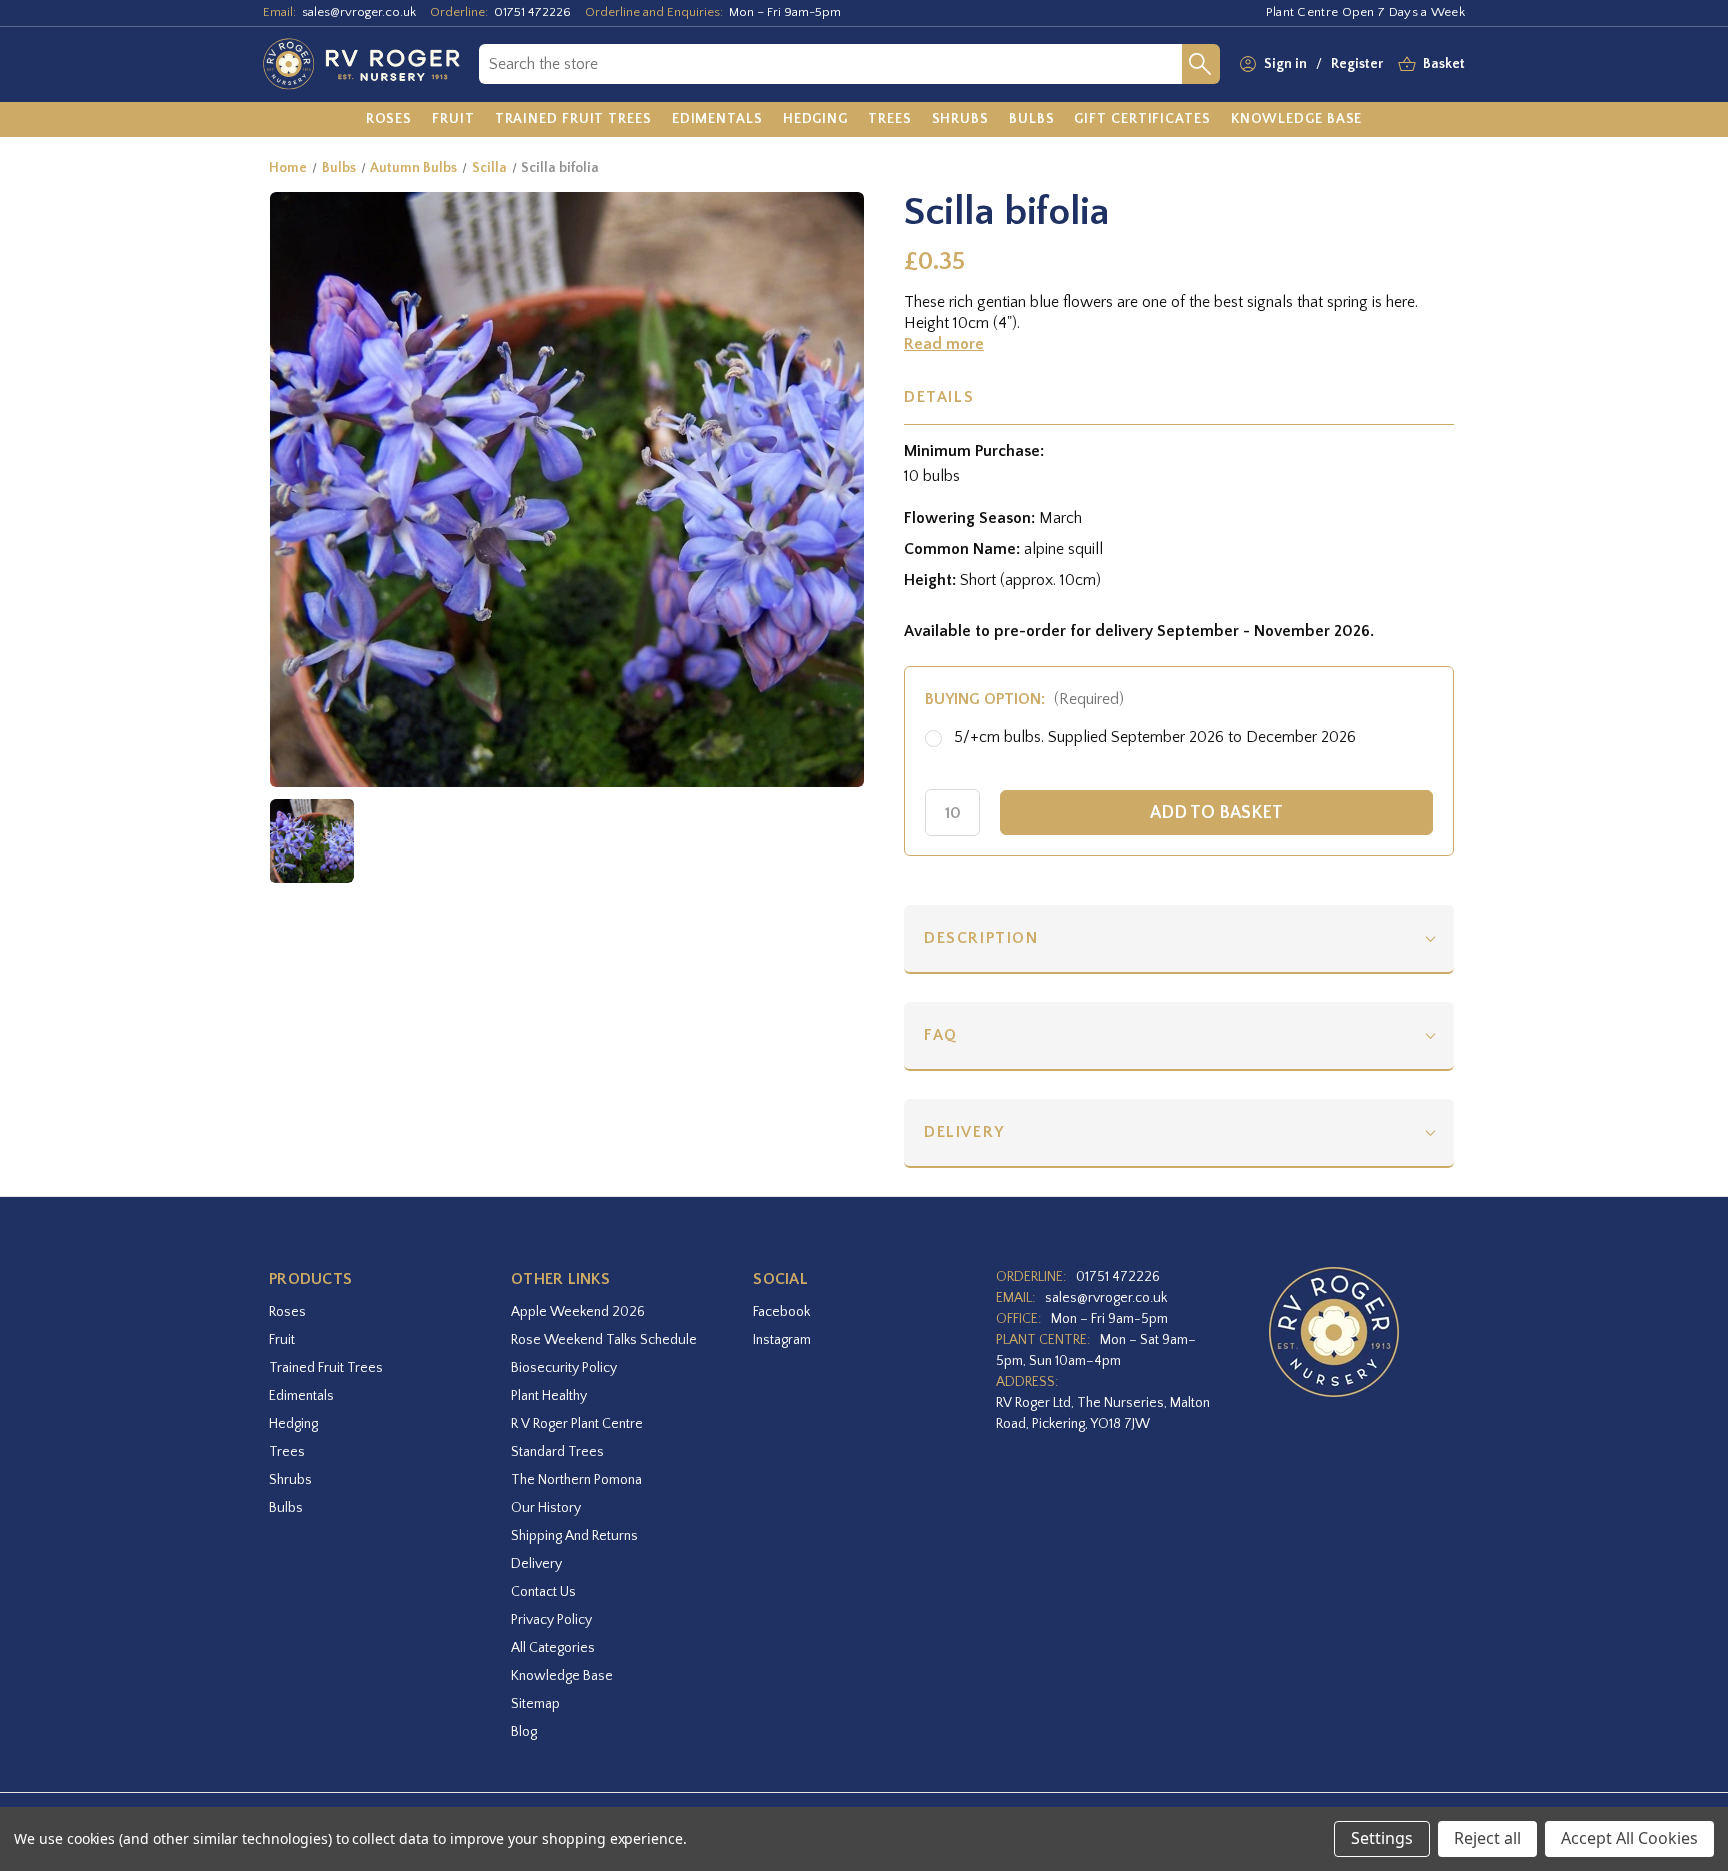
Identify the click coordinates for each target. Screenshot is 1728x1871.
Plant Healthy (549, 1396)
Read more (944, 344)
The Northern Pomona (576, 1480)
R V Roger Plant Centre (577, 1424)
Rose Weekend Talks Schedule (604, 1340)
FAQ (941, 1035)
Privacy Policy (551, 1620)
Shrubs (290, 1480)
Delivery (964, 1132)
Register (1357, 64)
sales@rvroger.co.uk (359, 12)
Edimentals (301, 1396)
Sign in (1285, 64)
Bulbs (286, 1508)
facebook (781, 1312)
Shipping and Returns (574, 1536)
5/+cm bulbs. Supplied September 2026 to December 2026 (1155, 737)
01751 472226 (532, 12)
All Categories (553, 1648)
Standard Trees (557, 1452)
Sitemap (535, 1704)
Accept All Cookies (1629, 1838)
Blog (524, 1732)
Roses (287, 1312)
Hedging (293, 1424)
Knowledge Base (562, 1676)
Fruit (282, 1340)
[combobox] (830, 64)
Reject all (1487, 1838)
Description (981, 938)
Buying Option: (1024, 699)
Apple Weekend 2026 (578, 1312)
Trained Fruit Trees (326, 1368)
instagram (782, 1340)
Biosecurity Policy (564, 1368)
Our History (546, 1508)
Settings (1382, 1838)
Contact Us (543, 1592)
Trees (287, 1452)
